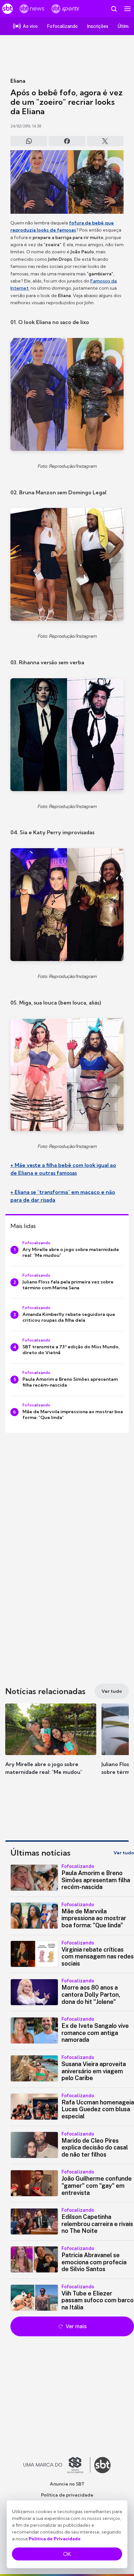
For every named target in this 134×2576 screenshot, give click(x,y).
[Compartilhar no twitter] (105, 141)
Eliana (18, 81)
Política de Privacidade (55, 2539)
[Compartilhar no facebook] (67, 141)
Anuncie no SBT (67, 2484)
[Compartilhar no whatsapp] (29, 141)
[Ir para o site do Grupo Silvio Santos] (57, 2465)
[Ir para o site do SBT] (102, 2465)
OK (67, 2554)
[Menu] (127, 9)
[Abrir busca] (114, 9)
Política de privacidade (67, 2495)
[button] (51, 1746)
